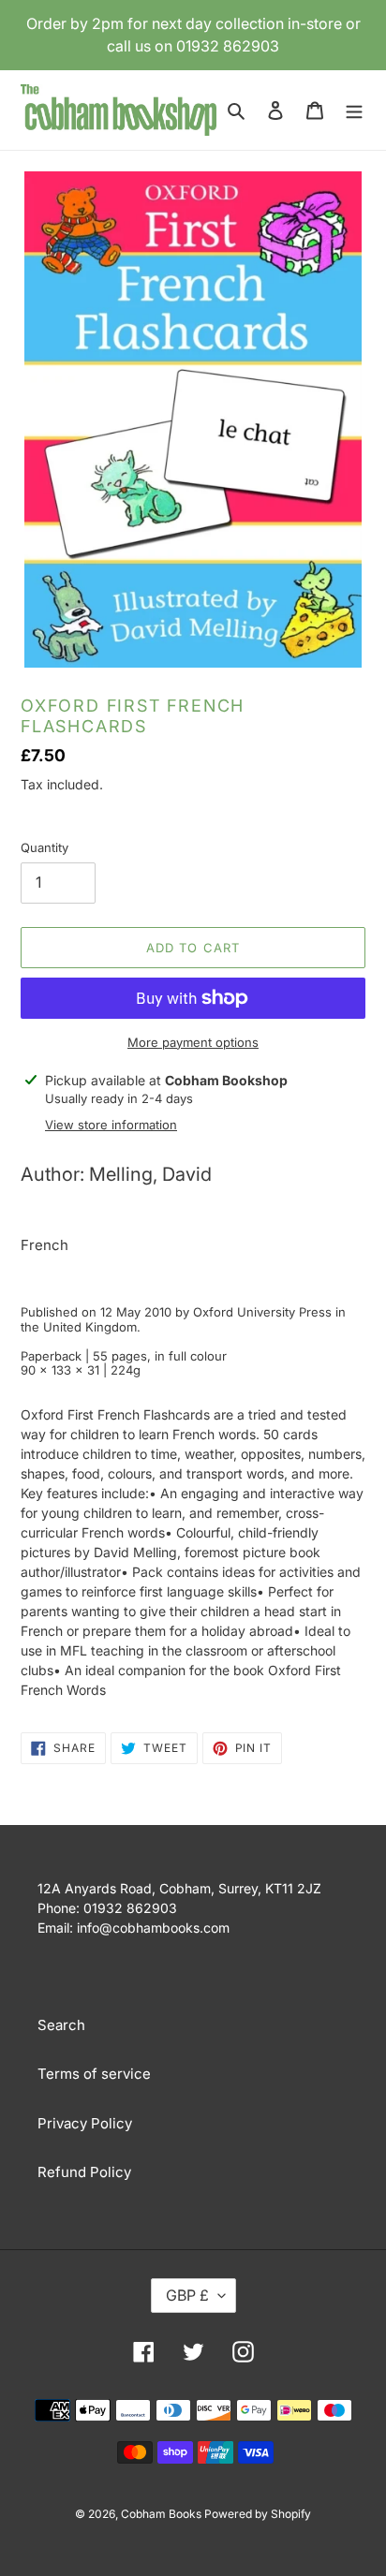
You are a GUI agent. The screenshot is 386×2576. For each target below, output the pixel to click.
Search (61, 2025)
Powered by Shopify (258, 2514)
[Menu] (354, 110)
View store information (111, 1125)
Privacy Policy (85, 2123)
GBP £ (187, 2295)
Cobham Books (163, 2514)
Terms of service (94, 2074)
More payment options (193, 1042)
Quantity (45, 847)
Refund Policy (84, 2172)
